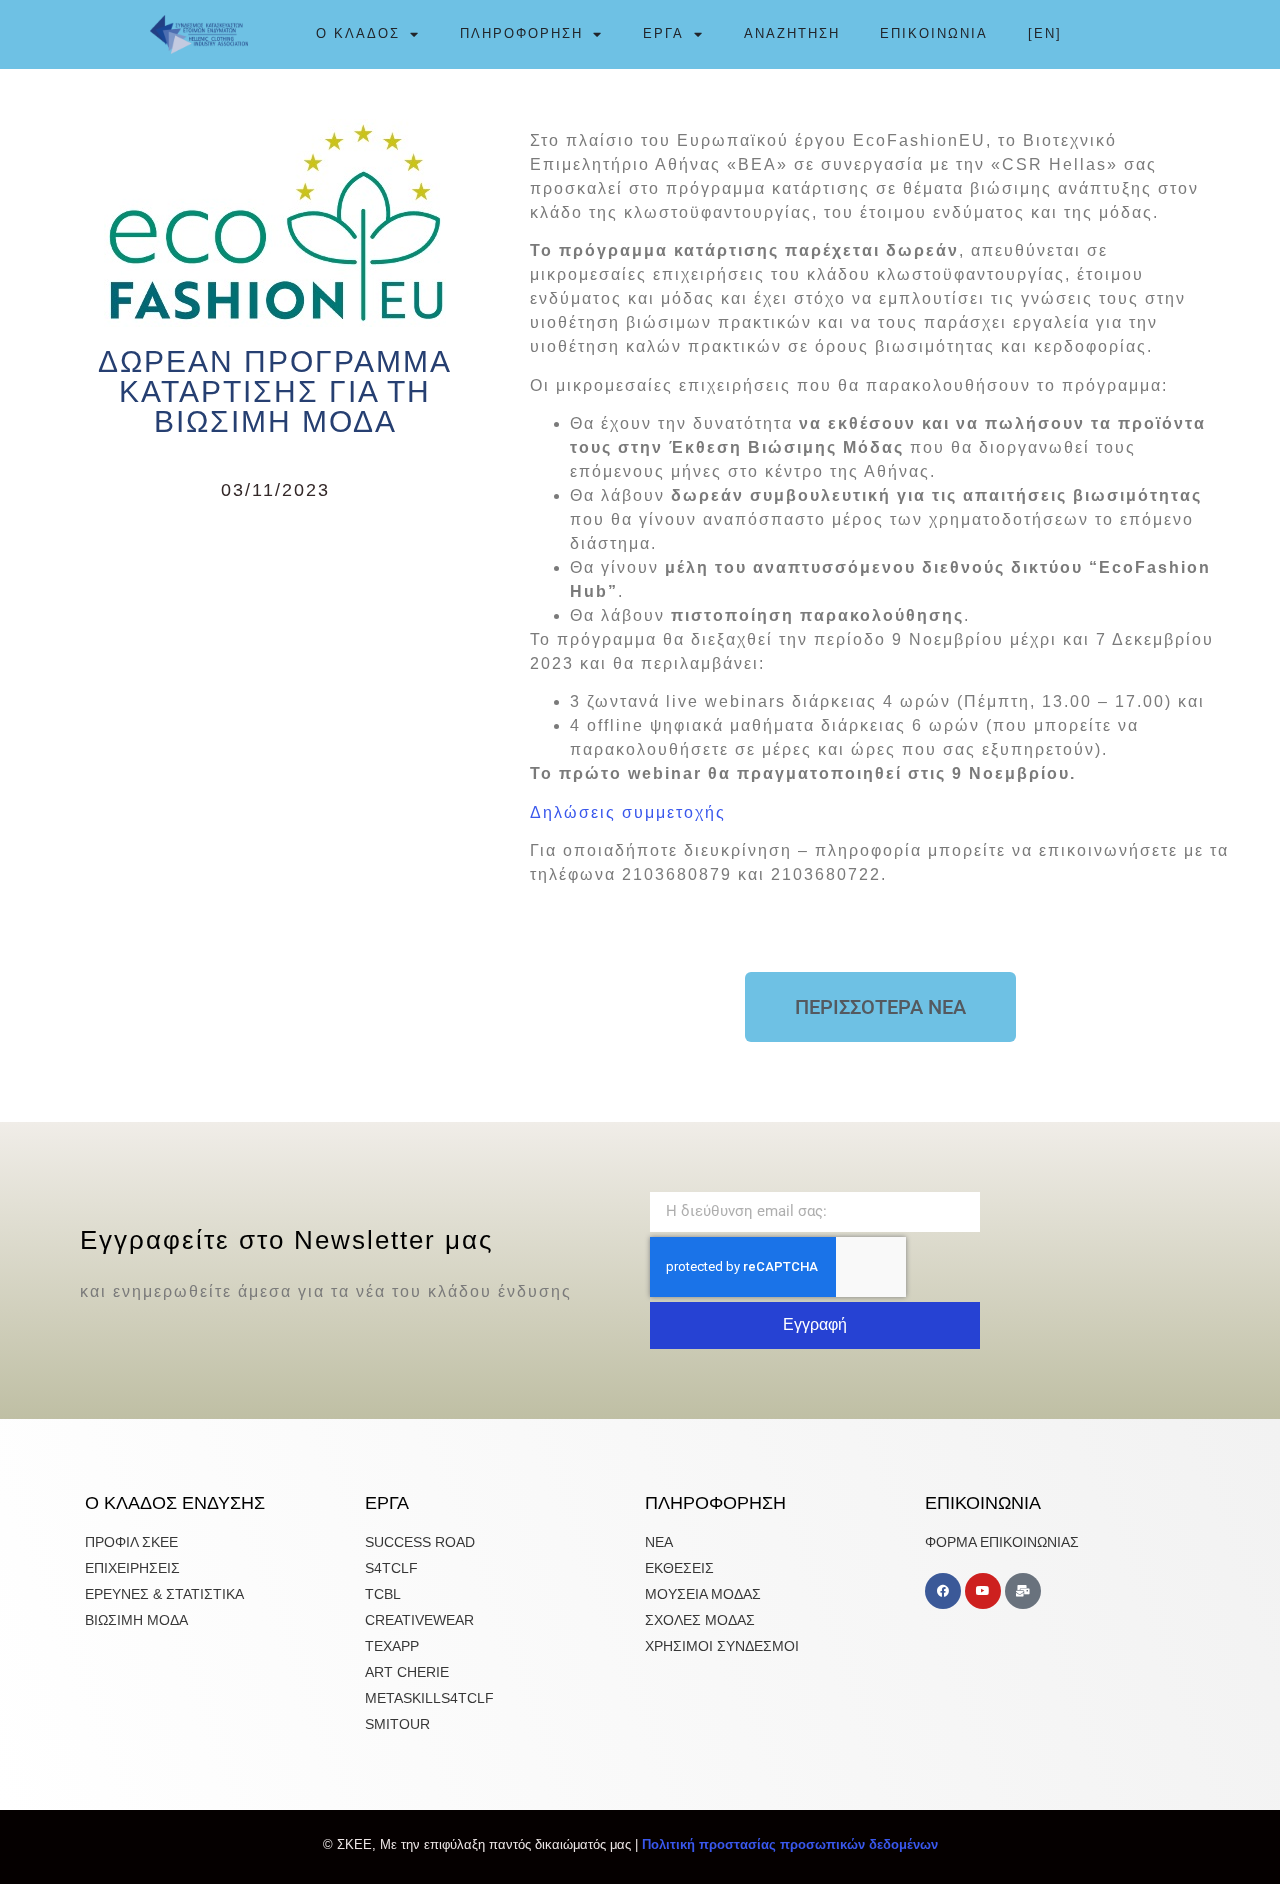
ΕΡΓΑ (663, 33)
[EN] (1045, 33)
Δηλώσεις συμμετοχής (628, 812)
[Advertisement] (275, 664)
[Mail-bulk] (1023, 1591)
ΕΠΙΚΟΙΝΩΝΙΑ (934, 33)
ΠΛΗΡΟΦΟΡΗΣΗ (521, 33)
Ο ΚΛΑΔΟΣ (358, 33)
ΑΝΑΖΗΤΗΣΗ (792, 33)
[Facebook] (943, 1591)
